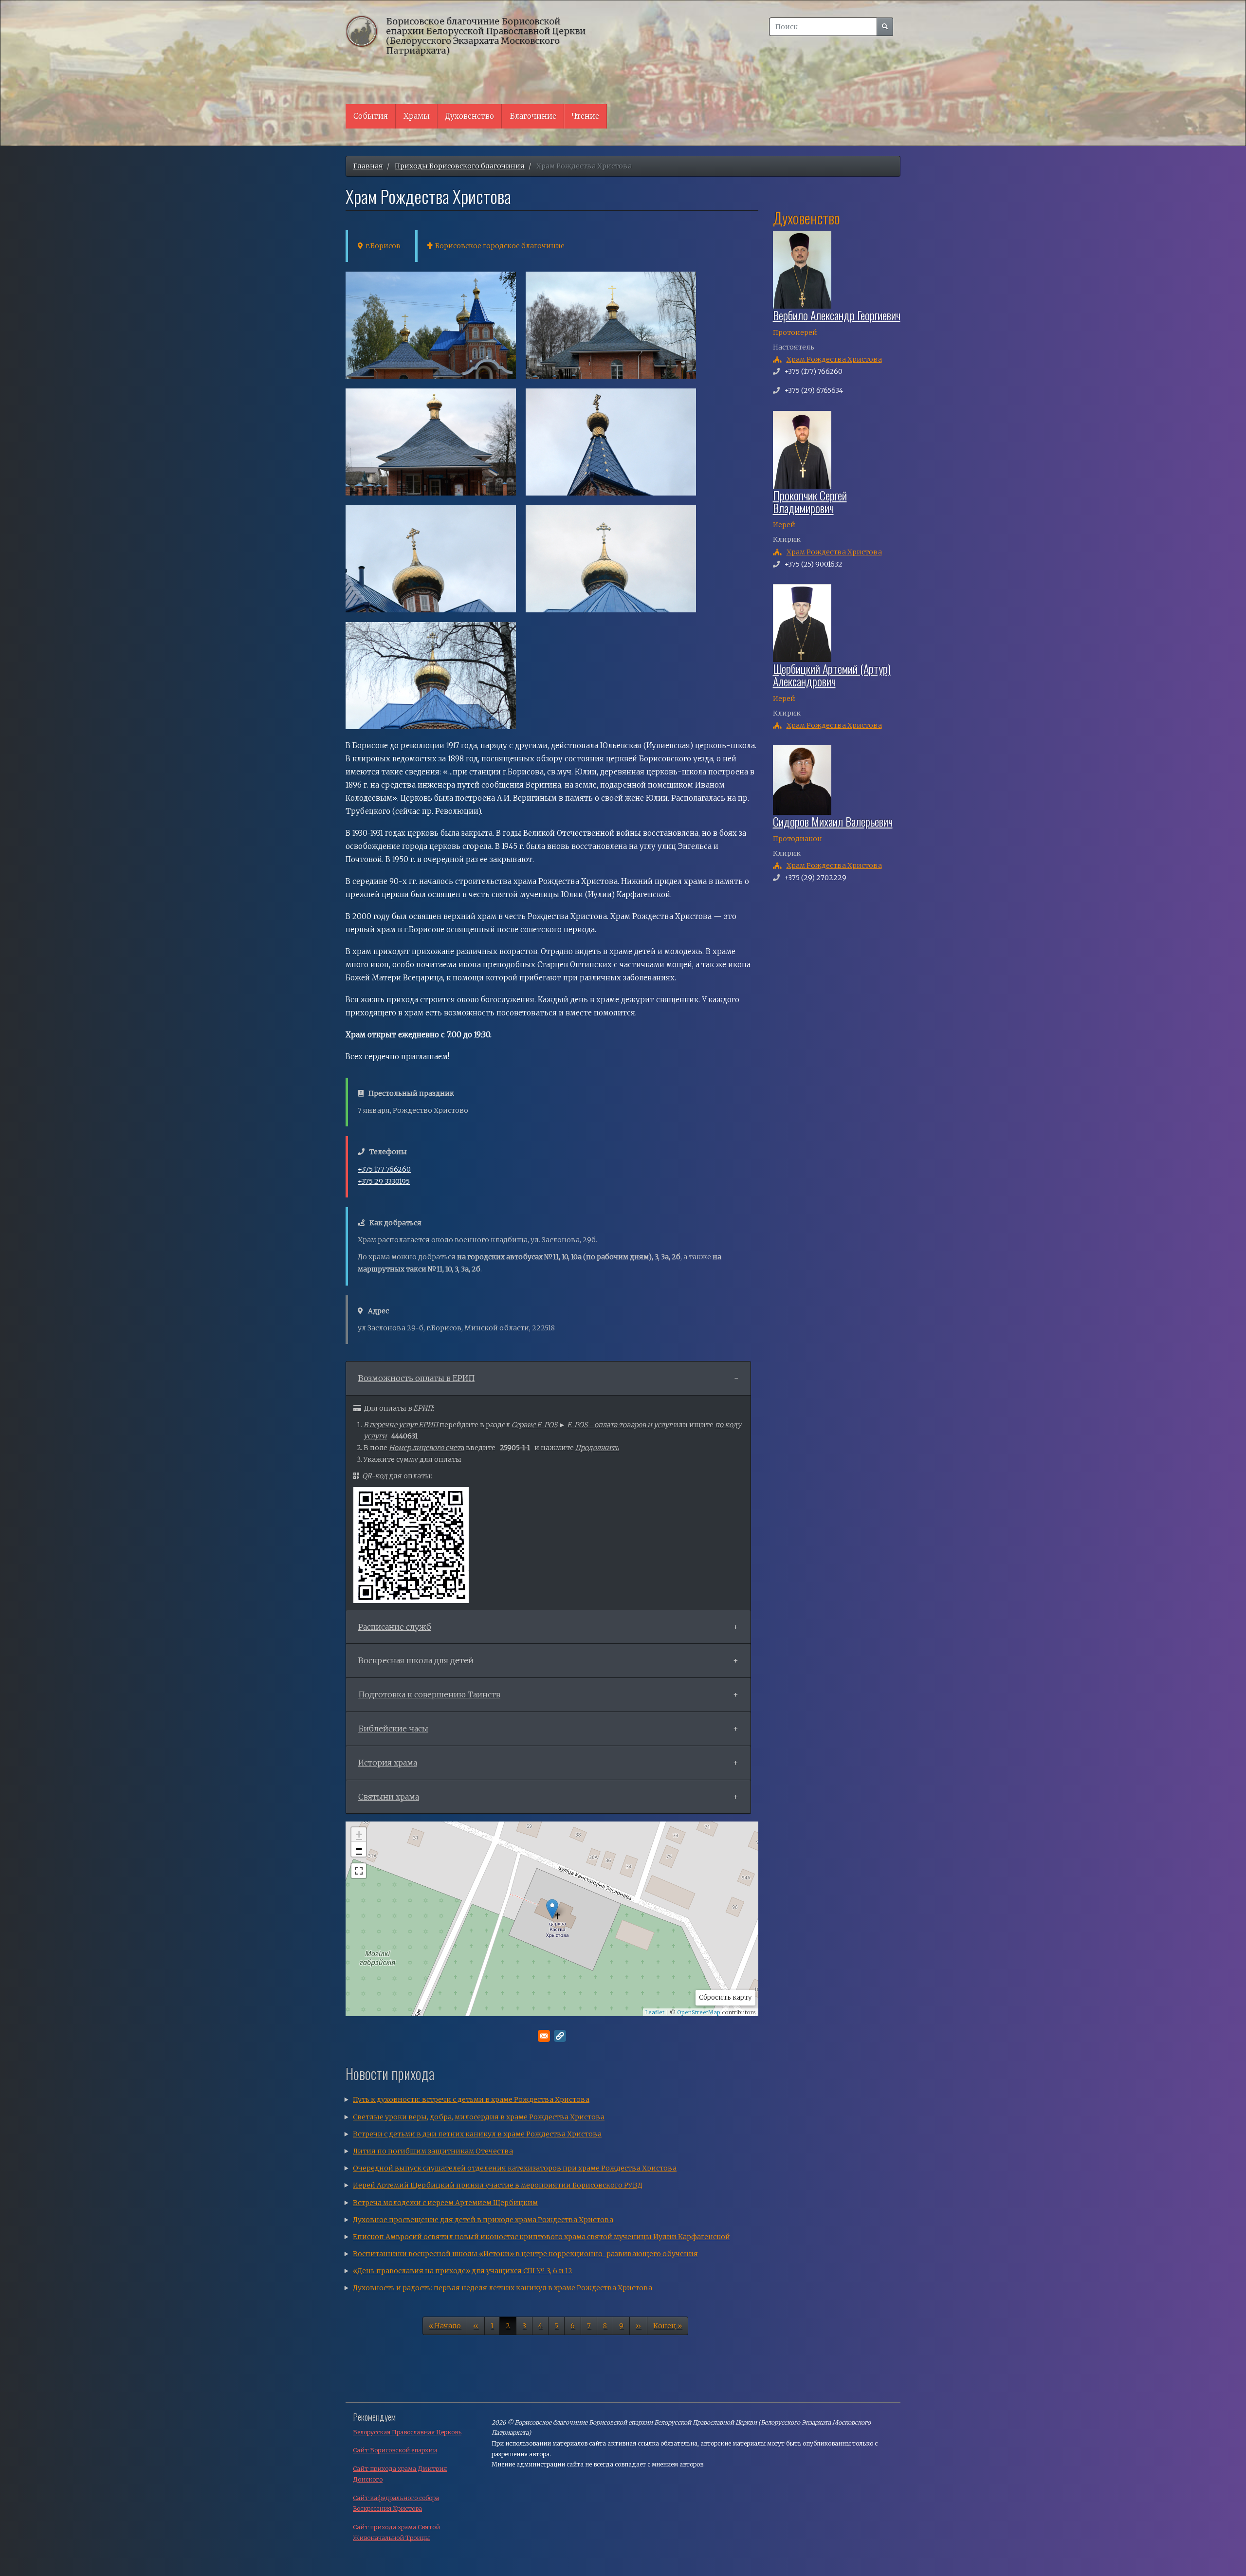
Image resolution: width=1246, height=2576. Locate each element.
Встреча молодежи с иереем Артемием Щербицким (445, 2203)
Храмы (417, 116)
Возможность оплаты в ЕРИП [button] (416, 1378)
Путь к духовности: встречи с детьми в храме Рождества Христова (471, 2099)
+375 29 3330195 (384, 1181)
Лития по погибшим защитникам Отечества (433, 2151)
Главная (368, 166)
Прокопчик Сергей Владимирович (810, 501)
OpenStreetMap (699, 2012)
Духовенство (470, 116)
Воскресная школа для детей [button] (416, 1660)
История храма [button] (388, 1763)
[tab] (548, 1379)
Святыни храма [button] (389, 1797)
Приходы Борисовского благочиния (460, 166)
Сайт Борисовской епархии (395, 2450)
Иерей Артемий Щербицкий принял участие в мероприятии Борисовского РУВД (498, 2185)
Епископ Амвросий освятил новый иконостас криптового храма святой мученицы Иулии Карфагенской (541, 2237)
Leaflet (655, 2012)
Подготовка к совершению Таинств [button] (429, 1694)
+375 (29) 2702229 (815, 878)
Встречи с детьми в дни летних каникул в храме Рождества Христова (477, 2134)
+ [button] (359, 1834)
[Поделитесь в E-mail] (544, 2036)
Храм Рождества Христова (834, 359)
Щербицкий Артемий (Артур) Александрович (832, 675)
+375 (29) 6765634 (814, 390)
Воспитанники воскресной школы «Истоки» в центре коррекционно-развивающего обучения (525, 2254)
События (371, 116)
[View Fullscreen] (359, 1871)
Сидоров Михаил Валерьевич (833, 821)
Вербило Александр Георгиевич (837, 315)
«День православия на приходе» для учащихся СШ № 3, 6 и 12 (463, 2271)
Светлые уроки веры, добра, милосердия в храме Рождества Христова (479, 2117)
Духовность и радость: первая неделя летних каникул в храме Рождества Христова (503, 2288)
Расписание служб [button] (395, 1627)
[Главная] (366, 31)
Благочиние (533, 116)
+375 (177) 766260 (814, 371)
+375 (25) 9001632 (814, 564)
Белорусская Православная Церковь (407, 2432)
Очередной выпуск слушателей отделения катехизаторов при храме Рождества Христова (515, 2168)
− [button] (359, 1849)
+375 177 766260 (384, 1169)
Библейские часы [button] (393, 1729)
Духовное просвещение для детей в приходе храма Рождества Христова (483, 2220)
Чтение (586, 116)
